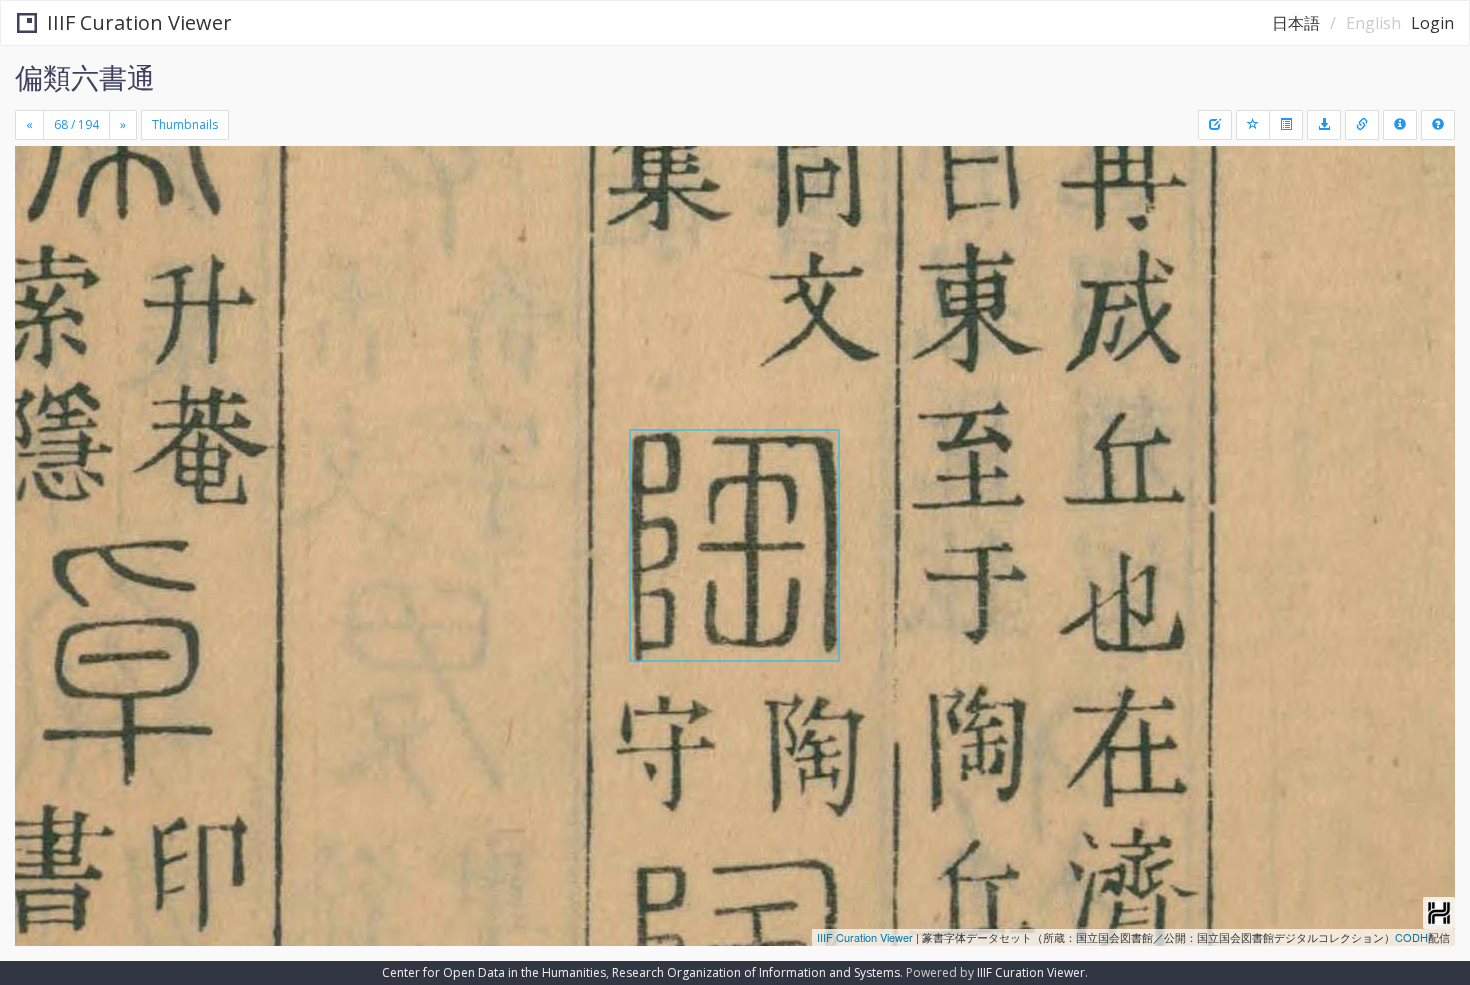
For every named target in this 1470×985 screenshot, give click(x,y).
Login (1432, 23)
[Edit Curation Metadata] (1215, 125)
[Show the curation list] (1286, 125)
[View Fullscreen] (38, 231)
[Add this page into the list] (1253, 125)
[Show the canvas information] (1362, 125)
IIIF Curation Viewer (139, 22)
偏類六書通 (85, 77)
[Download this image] (1324, 125)
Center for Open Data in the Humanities (494, 972)
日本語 (1296, 23)
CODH (1411, 937)
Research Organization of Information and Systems (756, 972)
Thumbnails (185, 124)
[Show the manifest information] (1400, 125)
